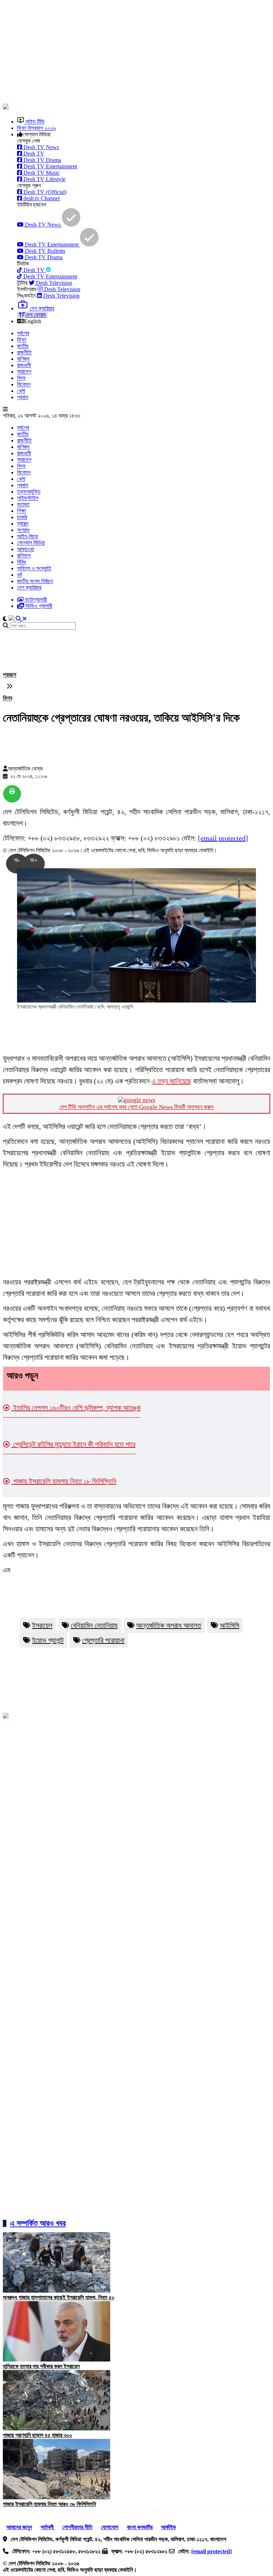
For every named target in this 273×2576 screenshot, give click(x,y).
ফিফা (22, 340)
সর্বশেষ (23, 333)
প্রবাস (23, 397)
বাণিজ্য (23, 359)
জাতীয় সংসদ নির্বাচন (35, 581)
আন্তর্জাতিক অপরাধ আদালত (169, 1625)
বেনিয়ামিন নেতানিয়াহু (94, 1625)
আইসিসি (229, 1625)
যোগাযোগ (110, 2527)
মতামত (23, 504)
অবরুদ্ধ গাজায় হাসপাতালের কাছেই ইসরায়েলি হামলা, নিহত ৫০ (59, 2297)
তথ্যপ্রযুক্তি (29, 492)
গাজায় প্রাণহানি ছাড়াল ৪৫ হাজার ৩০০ (38, 2435)
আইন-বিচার (27, 536)
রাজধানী (24, 365)
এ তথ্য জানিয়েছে (171, 1081)
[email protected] (223, 838)
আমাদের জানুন (19, 2527)
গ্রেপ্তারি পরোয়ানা (103, 1640)
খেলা (21, 391)
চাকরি (22, 517)
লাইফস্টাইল (28, 498)
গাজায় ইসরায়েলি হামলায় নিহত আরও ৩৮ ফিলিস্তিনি (49, 2504)
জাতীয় (23, 346)
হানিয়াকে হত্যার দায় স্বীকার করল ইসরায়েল (41, 2366)
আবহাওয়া (26, 549)
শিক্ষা (22, 511)
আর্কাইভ (168, 2527)
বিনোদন (24, 384)
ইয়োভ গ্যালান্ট (48, 1640)
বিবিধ (22, 562)
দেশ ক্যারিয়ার (29, 588)
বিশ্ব (21, 378)
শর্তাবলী (48, 2527)
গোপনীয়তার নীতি (77, 2527)
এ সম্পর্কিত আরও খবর (38, 2223)
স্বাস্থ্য (23, 524)
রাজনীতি (24, 352)
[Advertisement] (138, 53)
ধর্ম (20, 575)
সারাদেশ (24, 372)
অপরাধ (23, 530)
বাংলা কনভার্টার (140, 2527)
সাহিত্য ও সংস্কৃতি (34, 568)
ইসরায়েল (42, 1625)
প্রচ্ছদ (10, 675)
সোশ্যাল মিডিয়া (31, 543)
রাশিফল (24, 556)
